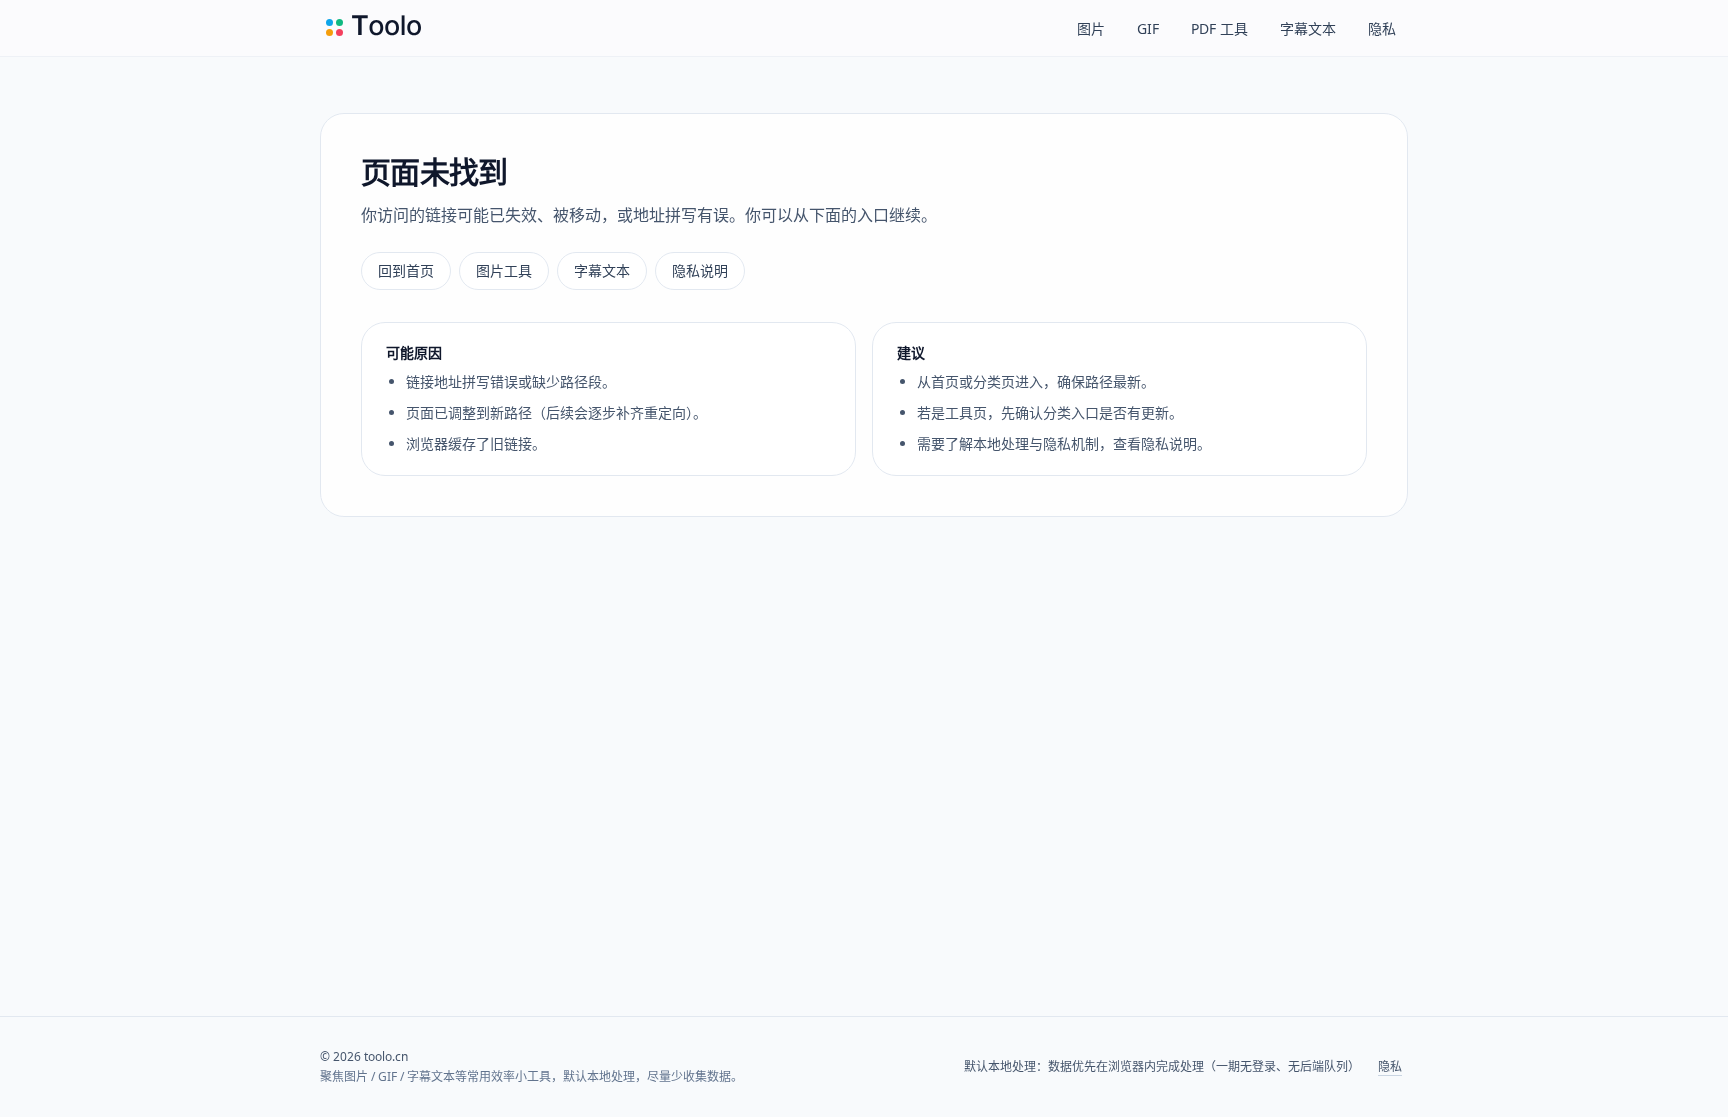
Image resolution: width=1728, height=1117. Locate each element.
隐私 (1382, 28)
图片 (1091, 28)
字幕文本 (1308, 28)
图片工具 (504, 270)
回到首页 (406, 270)
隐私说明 (700, 270)
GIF (1148, 28)
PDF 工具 (1219, 28)
